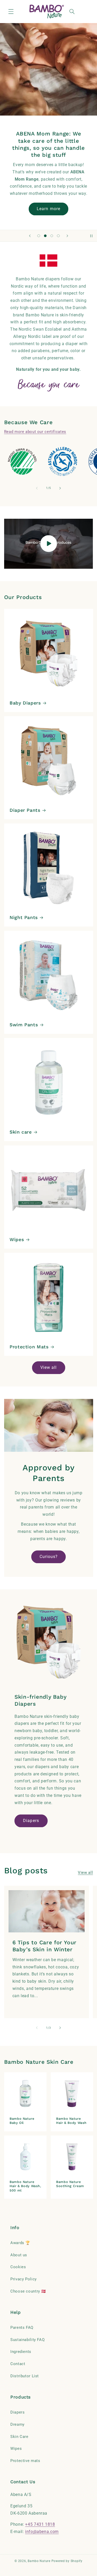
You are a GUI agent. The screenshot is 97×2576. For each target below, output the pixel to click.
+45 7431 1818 (40, 2524)
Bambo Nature (39, 2561)
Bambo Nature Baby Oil (22, 2121)
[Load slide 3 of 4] (52, 236)
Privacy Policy (24, 2279)
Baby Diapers (25, 703)
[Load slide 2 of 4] (45, 236)
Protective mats (25, 2461)
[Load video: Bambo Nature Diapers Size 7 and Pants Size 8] (49, 544)
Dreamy (17, 2424)
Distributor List (25, 2376)
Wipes (17, 1239)
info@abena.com (42, 2532)
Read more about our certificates (35, 432)
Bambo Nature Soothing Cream (70, 2184)
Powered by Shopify (67, 2561)
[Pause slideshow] (91, 236)
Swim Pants (24, 1025)
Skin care (21, 1132)
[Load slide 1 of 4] (39, 236)
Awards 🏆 (20, 2243)
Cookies (18, 2267)
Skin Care (19, 2437)
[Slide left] (37, 488)
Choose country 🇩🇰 (28, 2291)
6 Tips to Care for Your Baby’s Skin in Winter (44, 1946)
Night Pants (24, 917)
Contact (18, 2364)
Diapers (31, 1821)
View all (48, 1367)
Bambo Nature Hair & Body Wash (71, 2121)
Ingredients (21, 2352)
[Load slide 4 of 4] (58, 236)
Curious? (48, 1557)
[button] (11, 11)
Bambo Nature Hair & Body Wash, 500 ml (25, 2186)
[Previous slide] (30, 236)
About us (19, 2255)
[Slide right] (60, 488)
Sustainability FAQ (27, 2340)
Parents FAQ (22, 2328)
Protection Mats (29, 1347)
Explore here (48, 209)
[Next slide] (67, 236)
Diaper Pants (25, 810)
